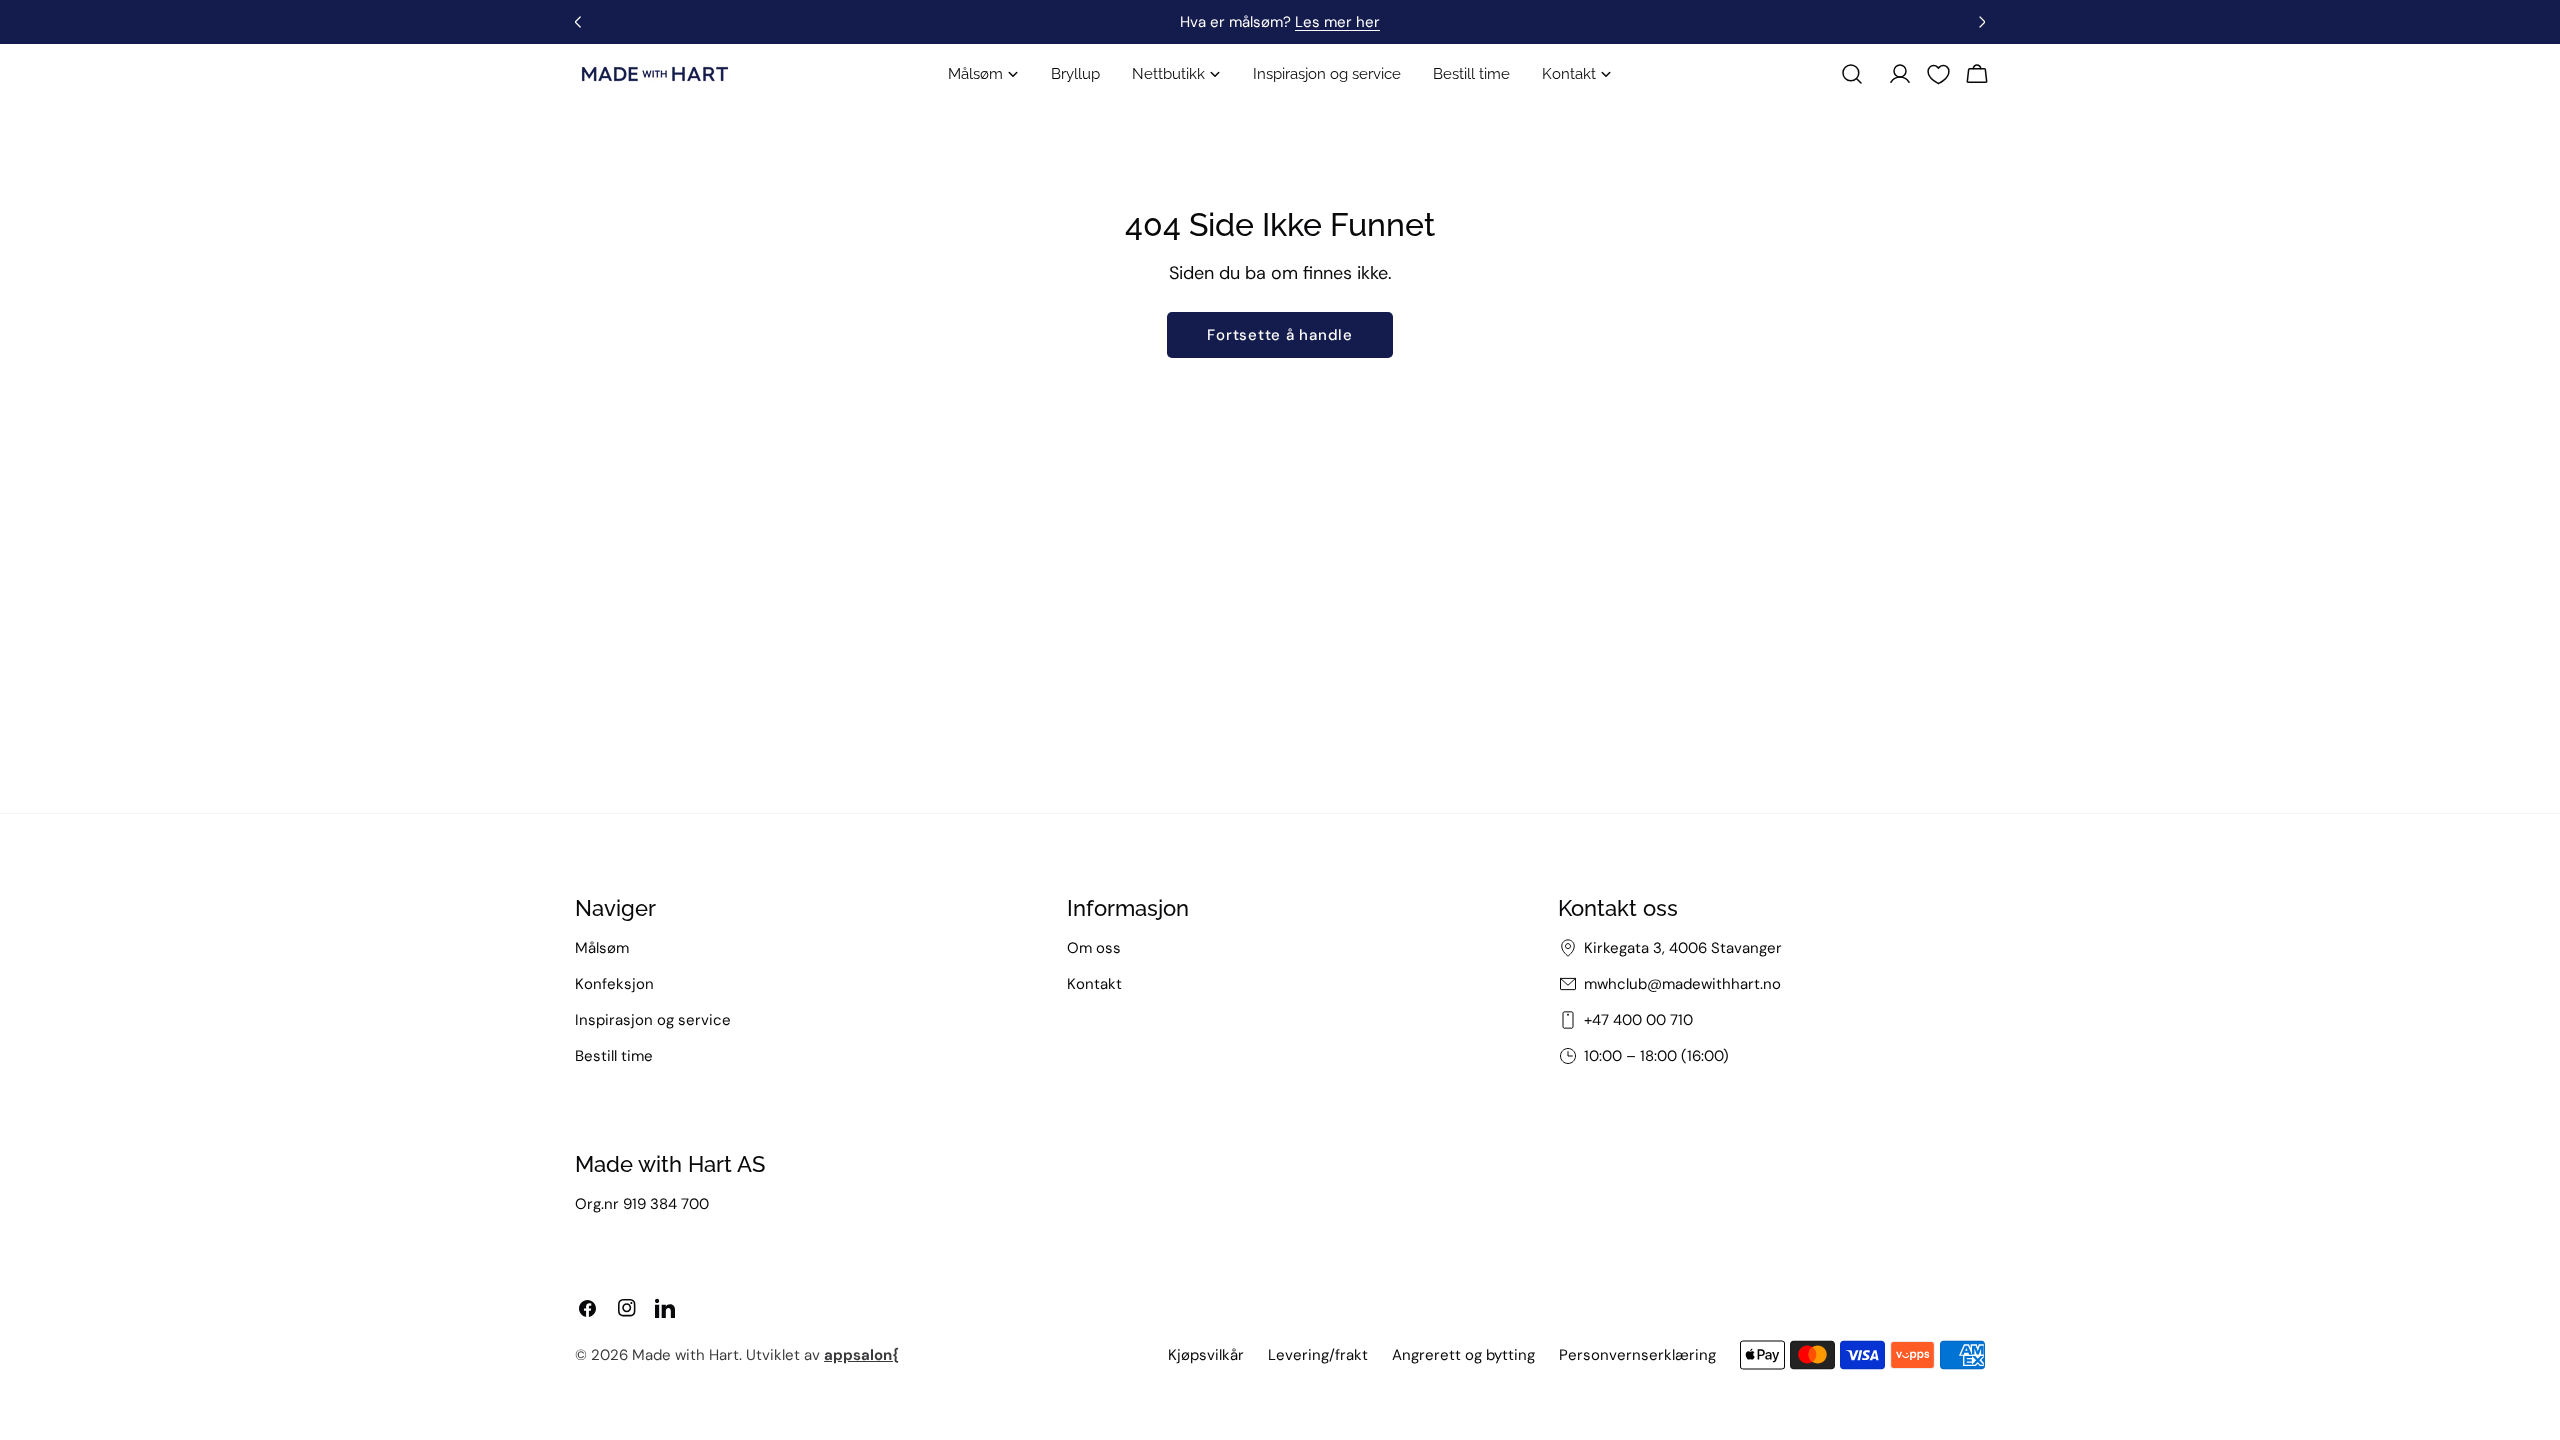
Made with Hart (685, 1355)
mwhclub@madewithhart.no (1682, 984)
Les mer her (1337, 22)
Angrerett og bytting (1463, 1355)
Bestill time (614, 1056)
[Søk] (1852, 74)
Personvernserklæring (1637, 1355)
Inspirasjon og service (653, 1020)
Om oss (1094, 948)
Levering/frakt (1318, 1355)
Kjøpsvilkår (1206, 1355)
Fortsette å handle (1280, 335)
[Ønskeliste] (1938, 74)
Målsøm (602, 948)
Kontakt (1094, 984)
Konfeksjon (614, 984)
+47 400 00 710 (1638, 1020)
